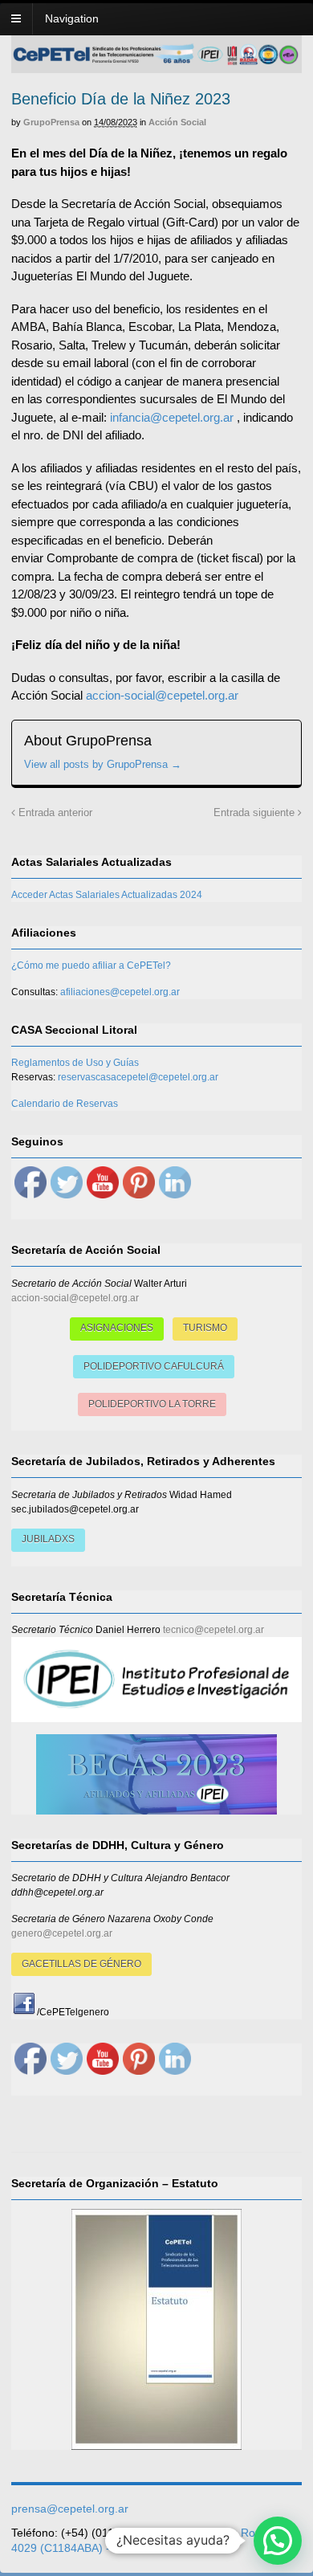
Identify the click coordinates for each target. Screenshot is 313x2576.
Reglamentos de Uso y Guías (75, 1063)
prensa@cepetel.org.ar (70, 2509)
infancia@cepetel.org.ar (172, 417)
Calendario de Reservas (65, 1104)
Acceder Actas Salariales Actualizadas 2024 (107, 895)
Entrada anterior (54, 813)
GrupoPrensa (51, 122)
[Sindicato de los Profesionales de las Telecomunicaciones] (156, 60)
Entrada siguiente (256, 813)
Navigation (72, 18)
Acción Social (177, 122)
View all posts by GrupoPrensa (103, 764)
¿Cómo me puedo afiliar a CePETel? (91, 965)
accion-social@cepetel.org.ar (162, 695)
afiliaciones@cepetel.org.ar (120, 992)
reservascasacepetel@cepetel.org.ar (138, 1077)
